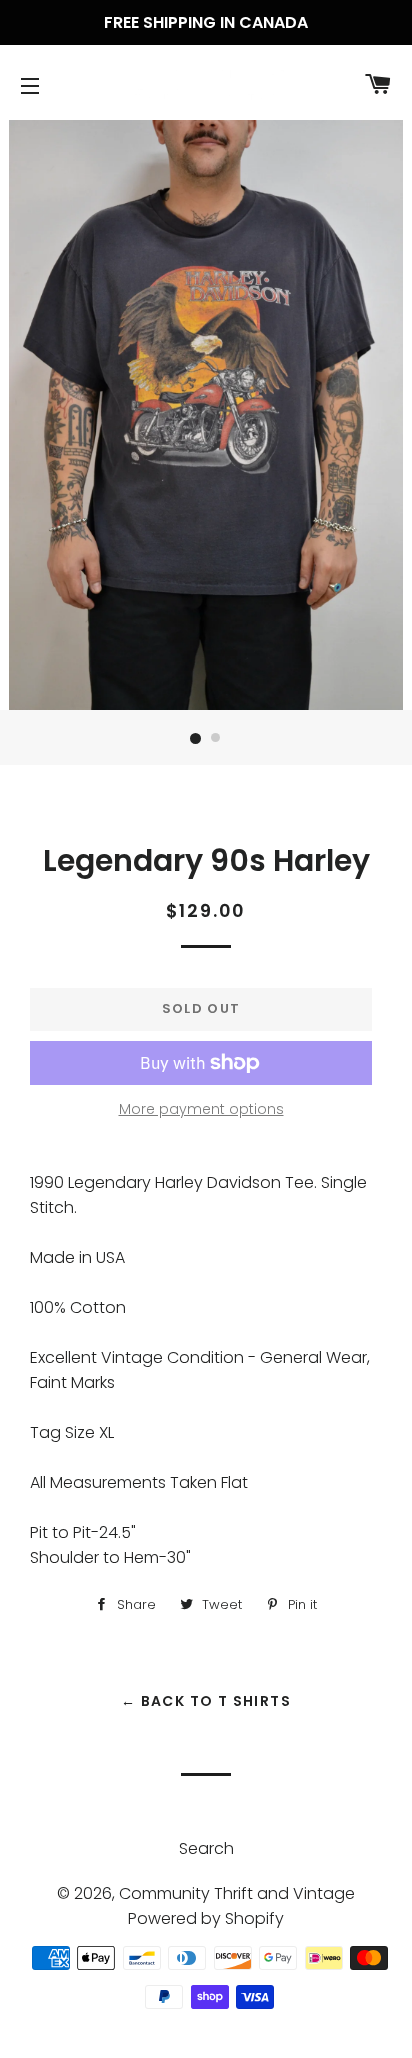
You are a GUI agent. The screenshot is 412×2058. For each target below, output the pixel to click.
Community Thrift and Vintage (237, 1893)
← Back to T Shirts (206, 1701)
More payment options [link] (201, 1109)
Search (206, 1848)
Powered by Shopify (206, 1918)
